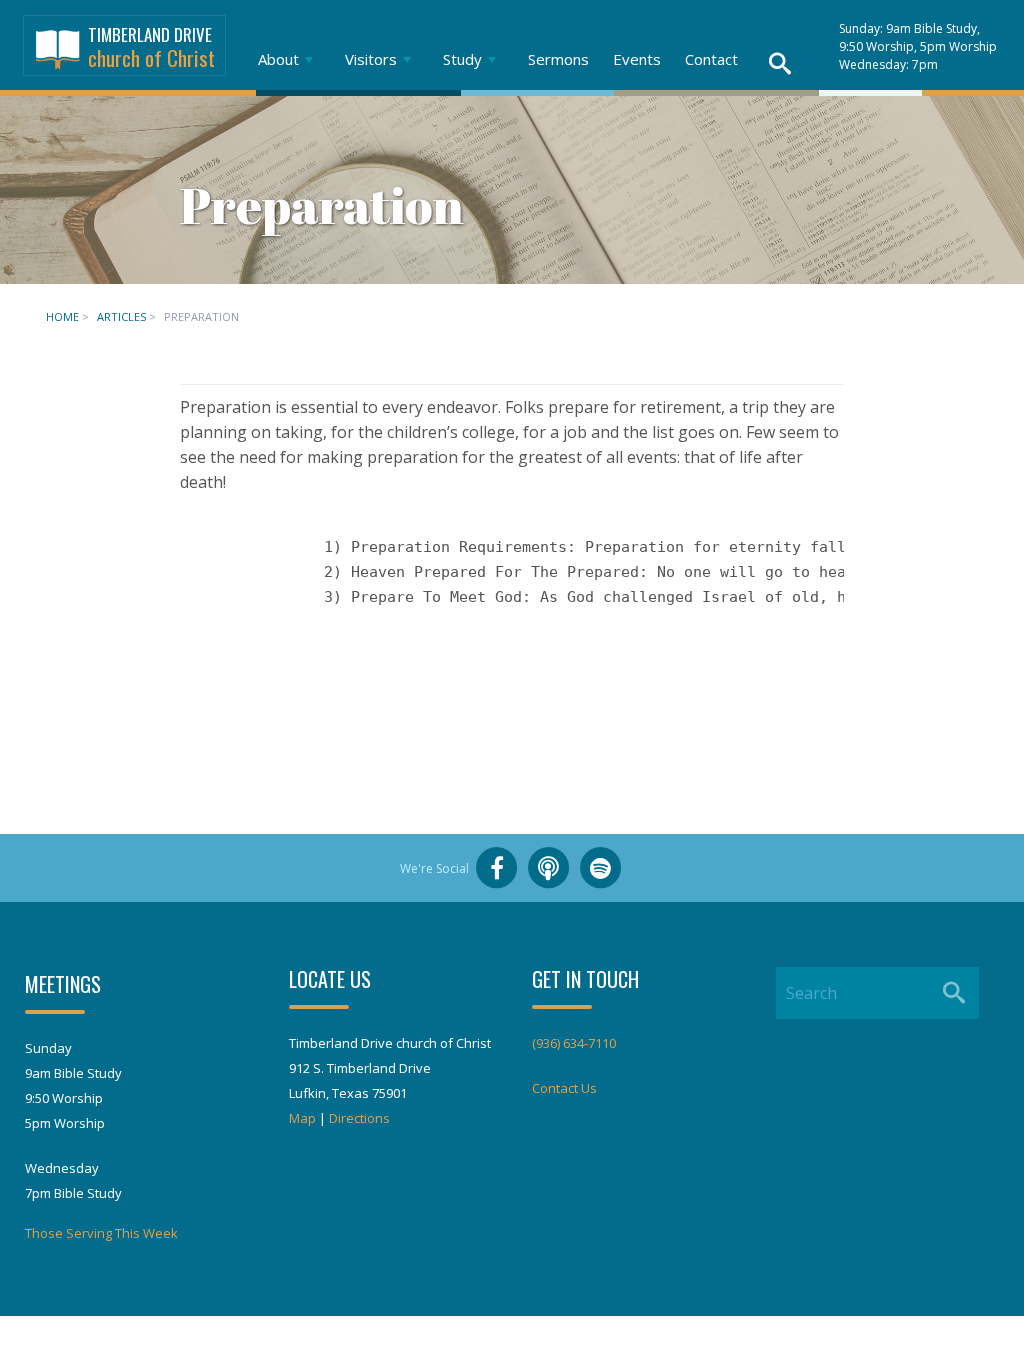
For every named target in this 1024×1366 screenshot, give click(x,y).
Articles (121, 316)
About (278, 59)
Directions (359, 1118)
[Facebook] (497, 868)
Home (62, 316)
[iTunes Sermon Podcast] (549, 868)
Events (637, 59)
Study (462, 59)
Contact (711, 59)
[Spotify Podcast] (601, 868)
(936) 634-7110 (574, 1043)
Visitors (371, 59)
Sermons (558, 59)
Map (302, 1118)
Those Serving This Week (101, 1233)
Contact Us (564, 1088)
